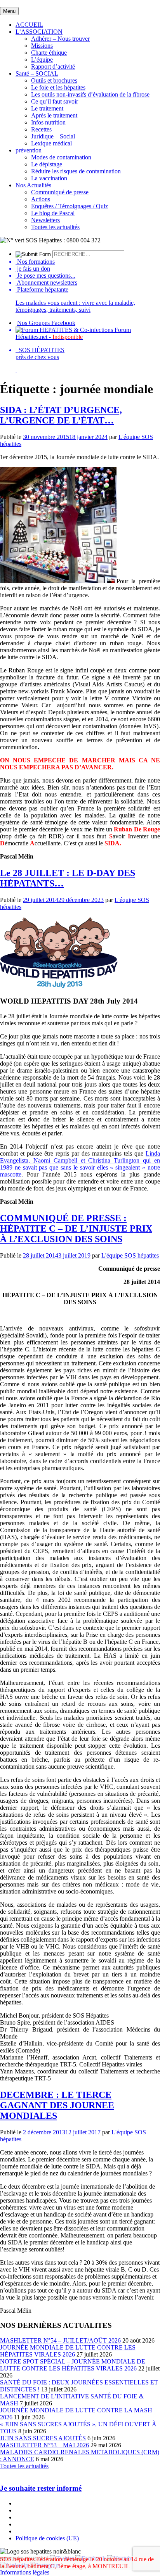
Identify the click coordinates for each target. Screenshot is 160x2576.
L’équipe (42, 60)
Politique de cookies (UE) (47, 2538)
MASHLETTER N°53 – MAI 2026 (44, 2445)
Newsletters (45, 220)
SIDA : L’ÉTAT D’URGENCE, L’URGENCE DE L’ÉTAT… (61, 415)
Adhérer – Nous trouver (60, 39)
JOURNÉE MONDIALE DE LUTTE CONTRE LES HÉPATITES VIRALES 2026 (68, 2351)
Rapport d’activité (53, 67)
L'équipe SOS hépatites (130, 1255)
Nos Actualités (33, 185)
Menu (9, 11)
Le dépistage (47, 164)
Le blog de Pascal (53, 213)
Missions (42, 46)
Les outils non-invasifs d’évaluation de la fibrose (90, 94)
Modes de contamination (61, 157)
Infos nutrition (48, 122)
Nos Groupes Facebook (46, 323)
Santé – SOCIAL (37, 73)
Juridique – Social (53, 136)
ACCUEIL (29, 25)
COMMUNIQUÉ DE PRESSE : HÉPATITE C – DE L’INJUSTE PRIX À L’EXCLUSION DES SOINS (76, 1228)
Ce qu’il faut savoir (55, 101)
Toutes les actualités (55, 227)
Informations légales (25, 2572)
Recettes (41, 129)
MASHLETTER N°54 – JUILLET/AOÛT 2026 (60, 2340)
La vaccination (49, 178)
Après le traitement (54, 115)
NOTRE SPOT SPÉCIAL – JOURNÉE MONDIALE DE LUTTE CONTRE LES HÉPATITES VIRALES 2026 (73, 2365)
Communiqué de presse (60, 192)
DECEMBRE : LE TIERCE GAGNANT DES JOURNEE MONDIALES (57, 2105)
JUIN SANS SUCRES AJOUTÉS (43, 2438)
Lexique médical (51, 143)
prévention (29, 150)
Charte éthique (49, 53)
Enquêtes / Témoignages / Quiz (70, 206)
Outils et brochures (54, 80)
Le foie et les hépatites (58, 87)
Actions (41, 199)
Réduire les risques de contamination (76, 171)
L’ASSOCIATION (39, 32)
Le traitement (47, 108)
